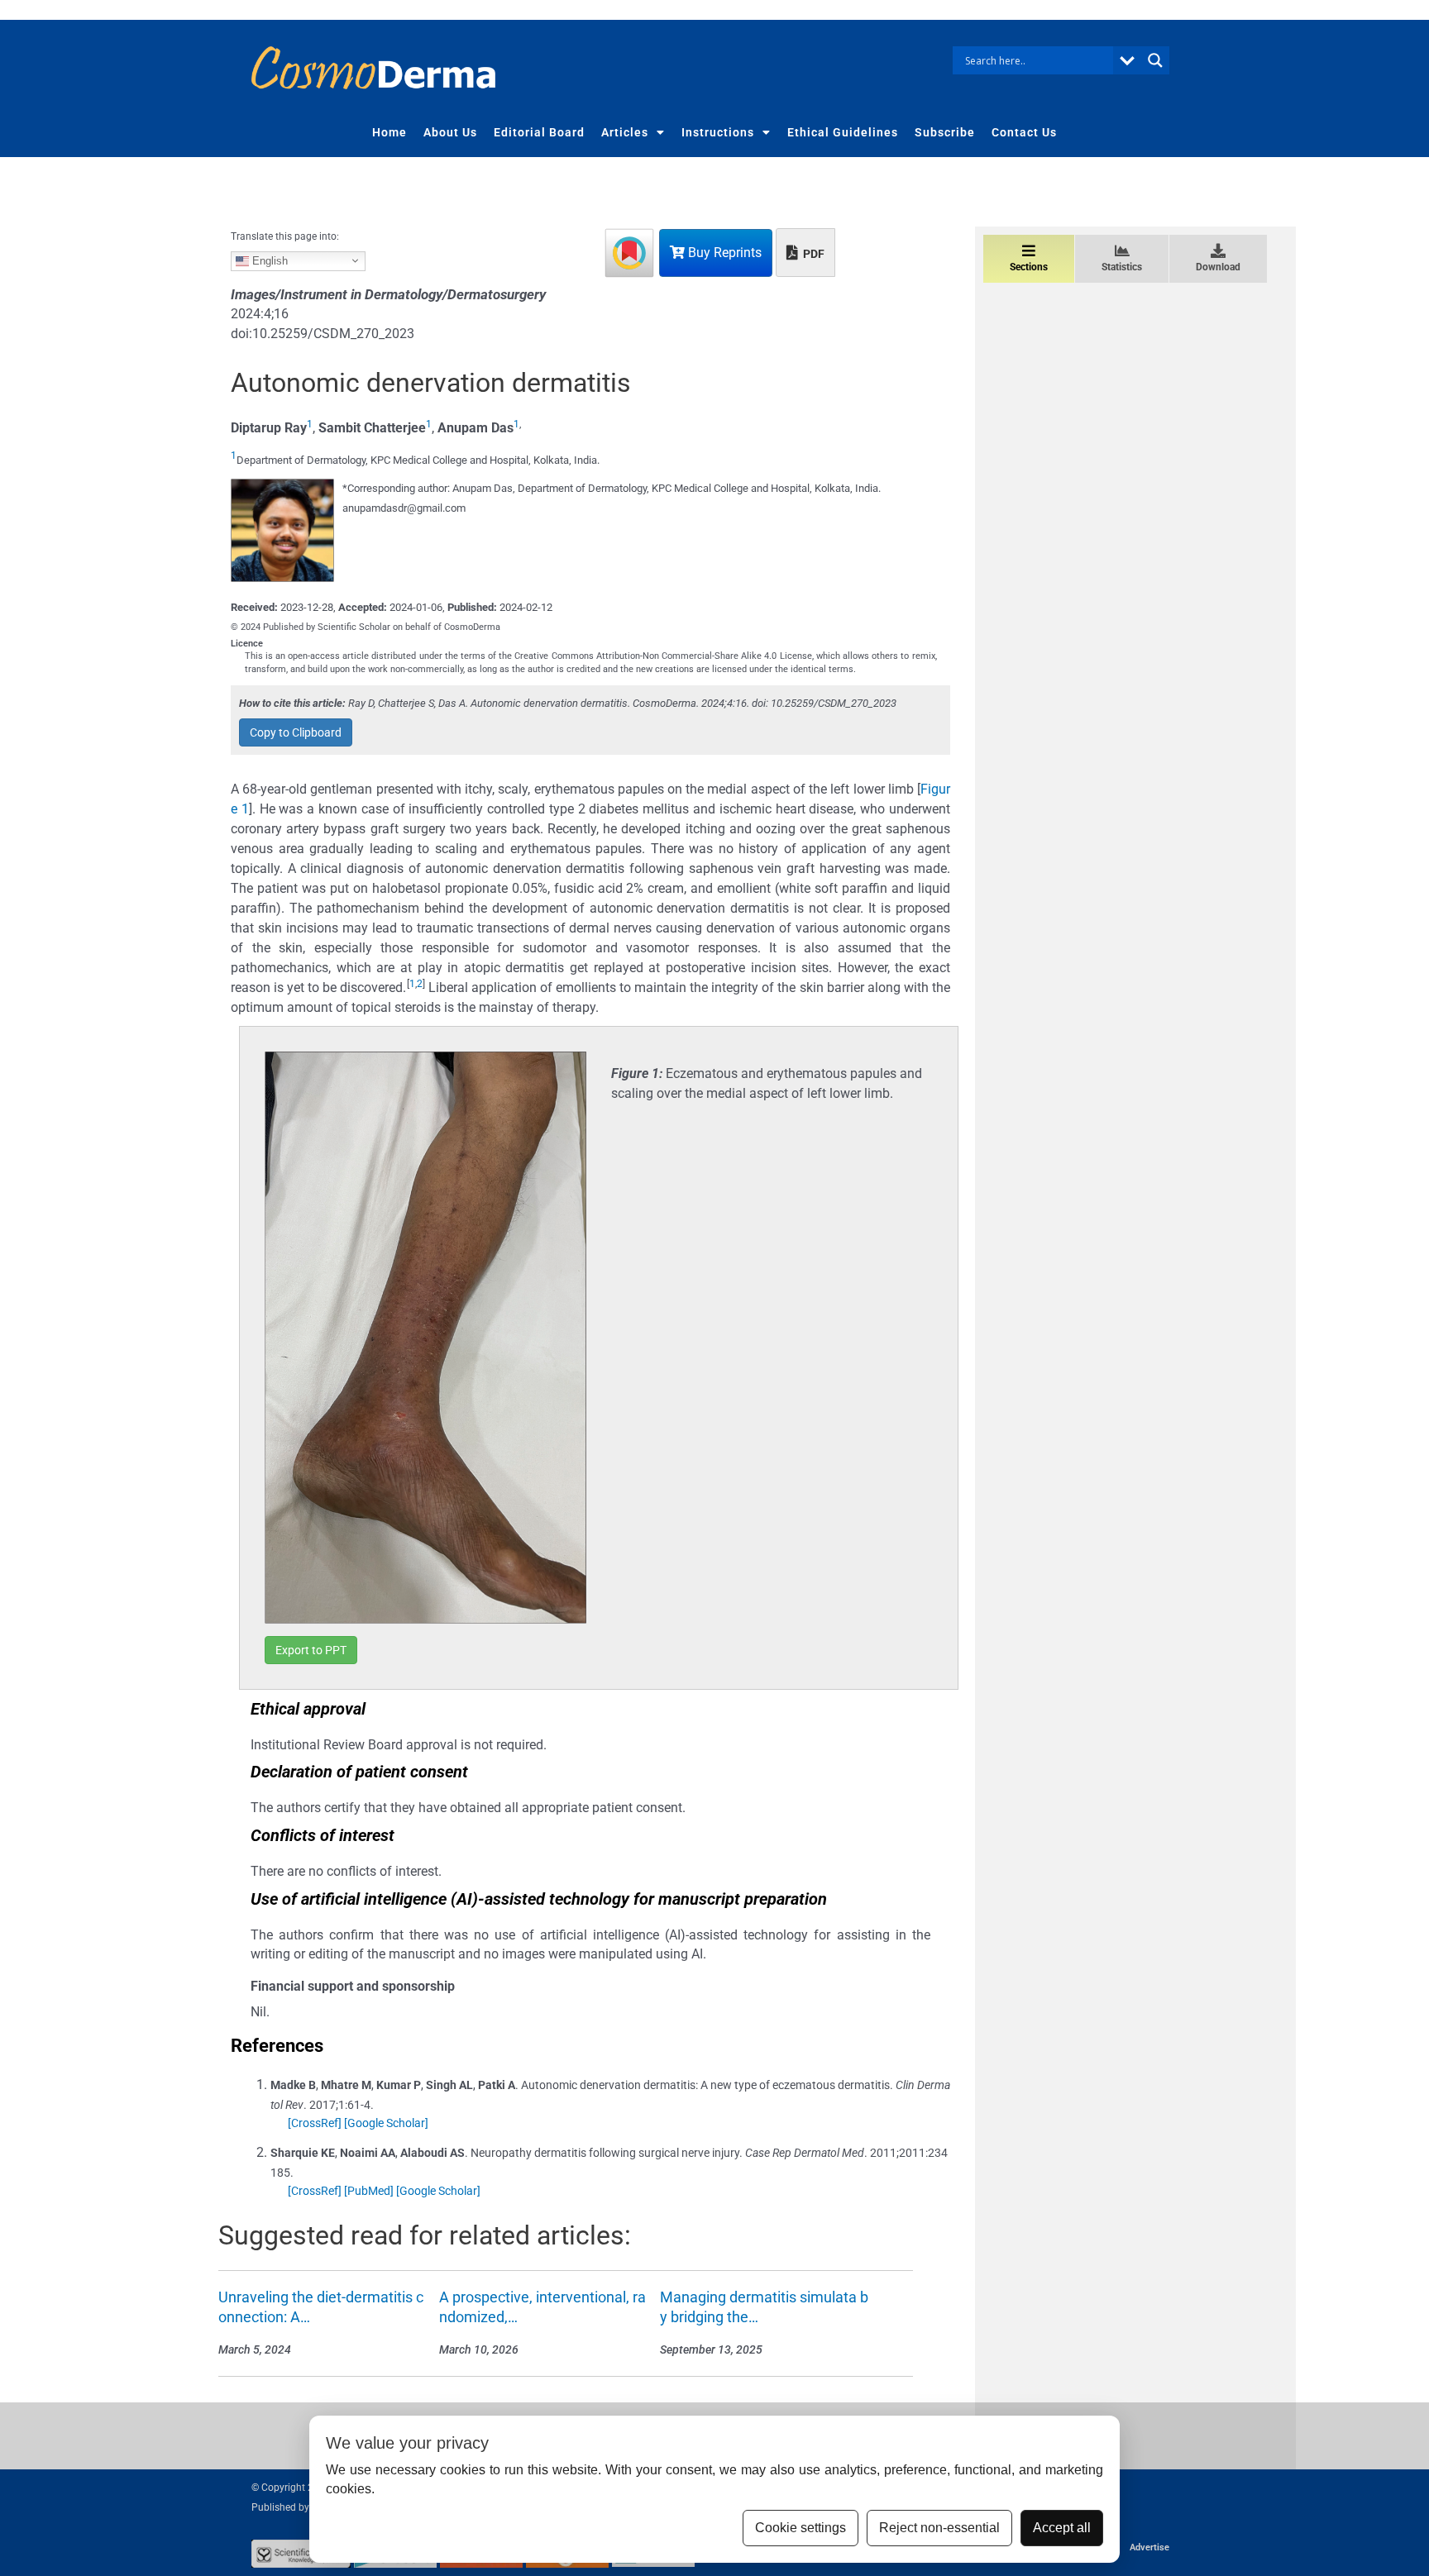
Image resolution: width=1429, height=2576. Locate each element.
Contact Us (1024, 132)
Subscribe (945, 132)
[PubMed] (369, 2191)
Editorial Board (539, 132)
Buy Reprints (723, 253)
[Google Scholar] (386, 2123)
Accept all (1062, 2528)
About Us (450, 132)
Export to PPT (311, 1650)
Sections (1029, 267)
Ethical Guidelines (843, 132)
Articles (625, 132)
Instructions (718, 132)
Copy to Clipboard (296, 732)
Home (390, 132)
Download (1218, 267)
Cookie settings (801, 2528)
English (268, 260)
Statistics (1122, 267)
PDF (812, 254)
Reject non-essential (939, 2528)
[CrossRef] (315, 2123)
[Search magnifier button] (1155, 60)
